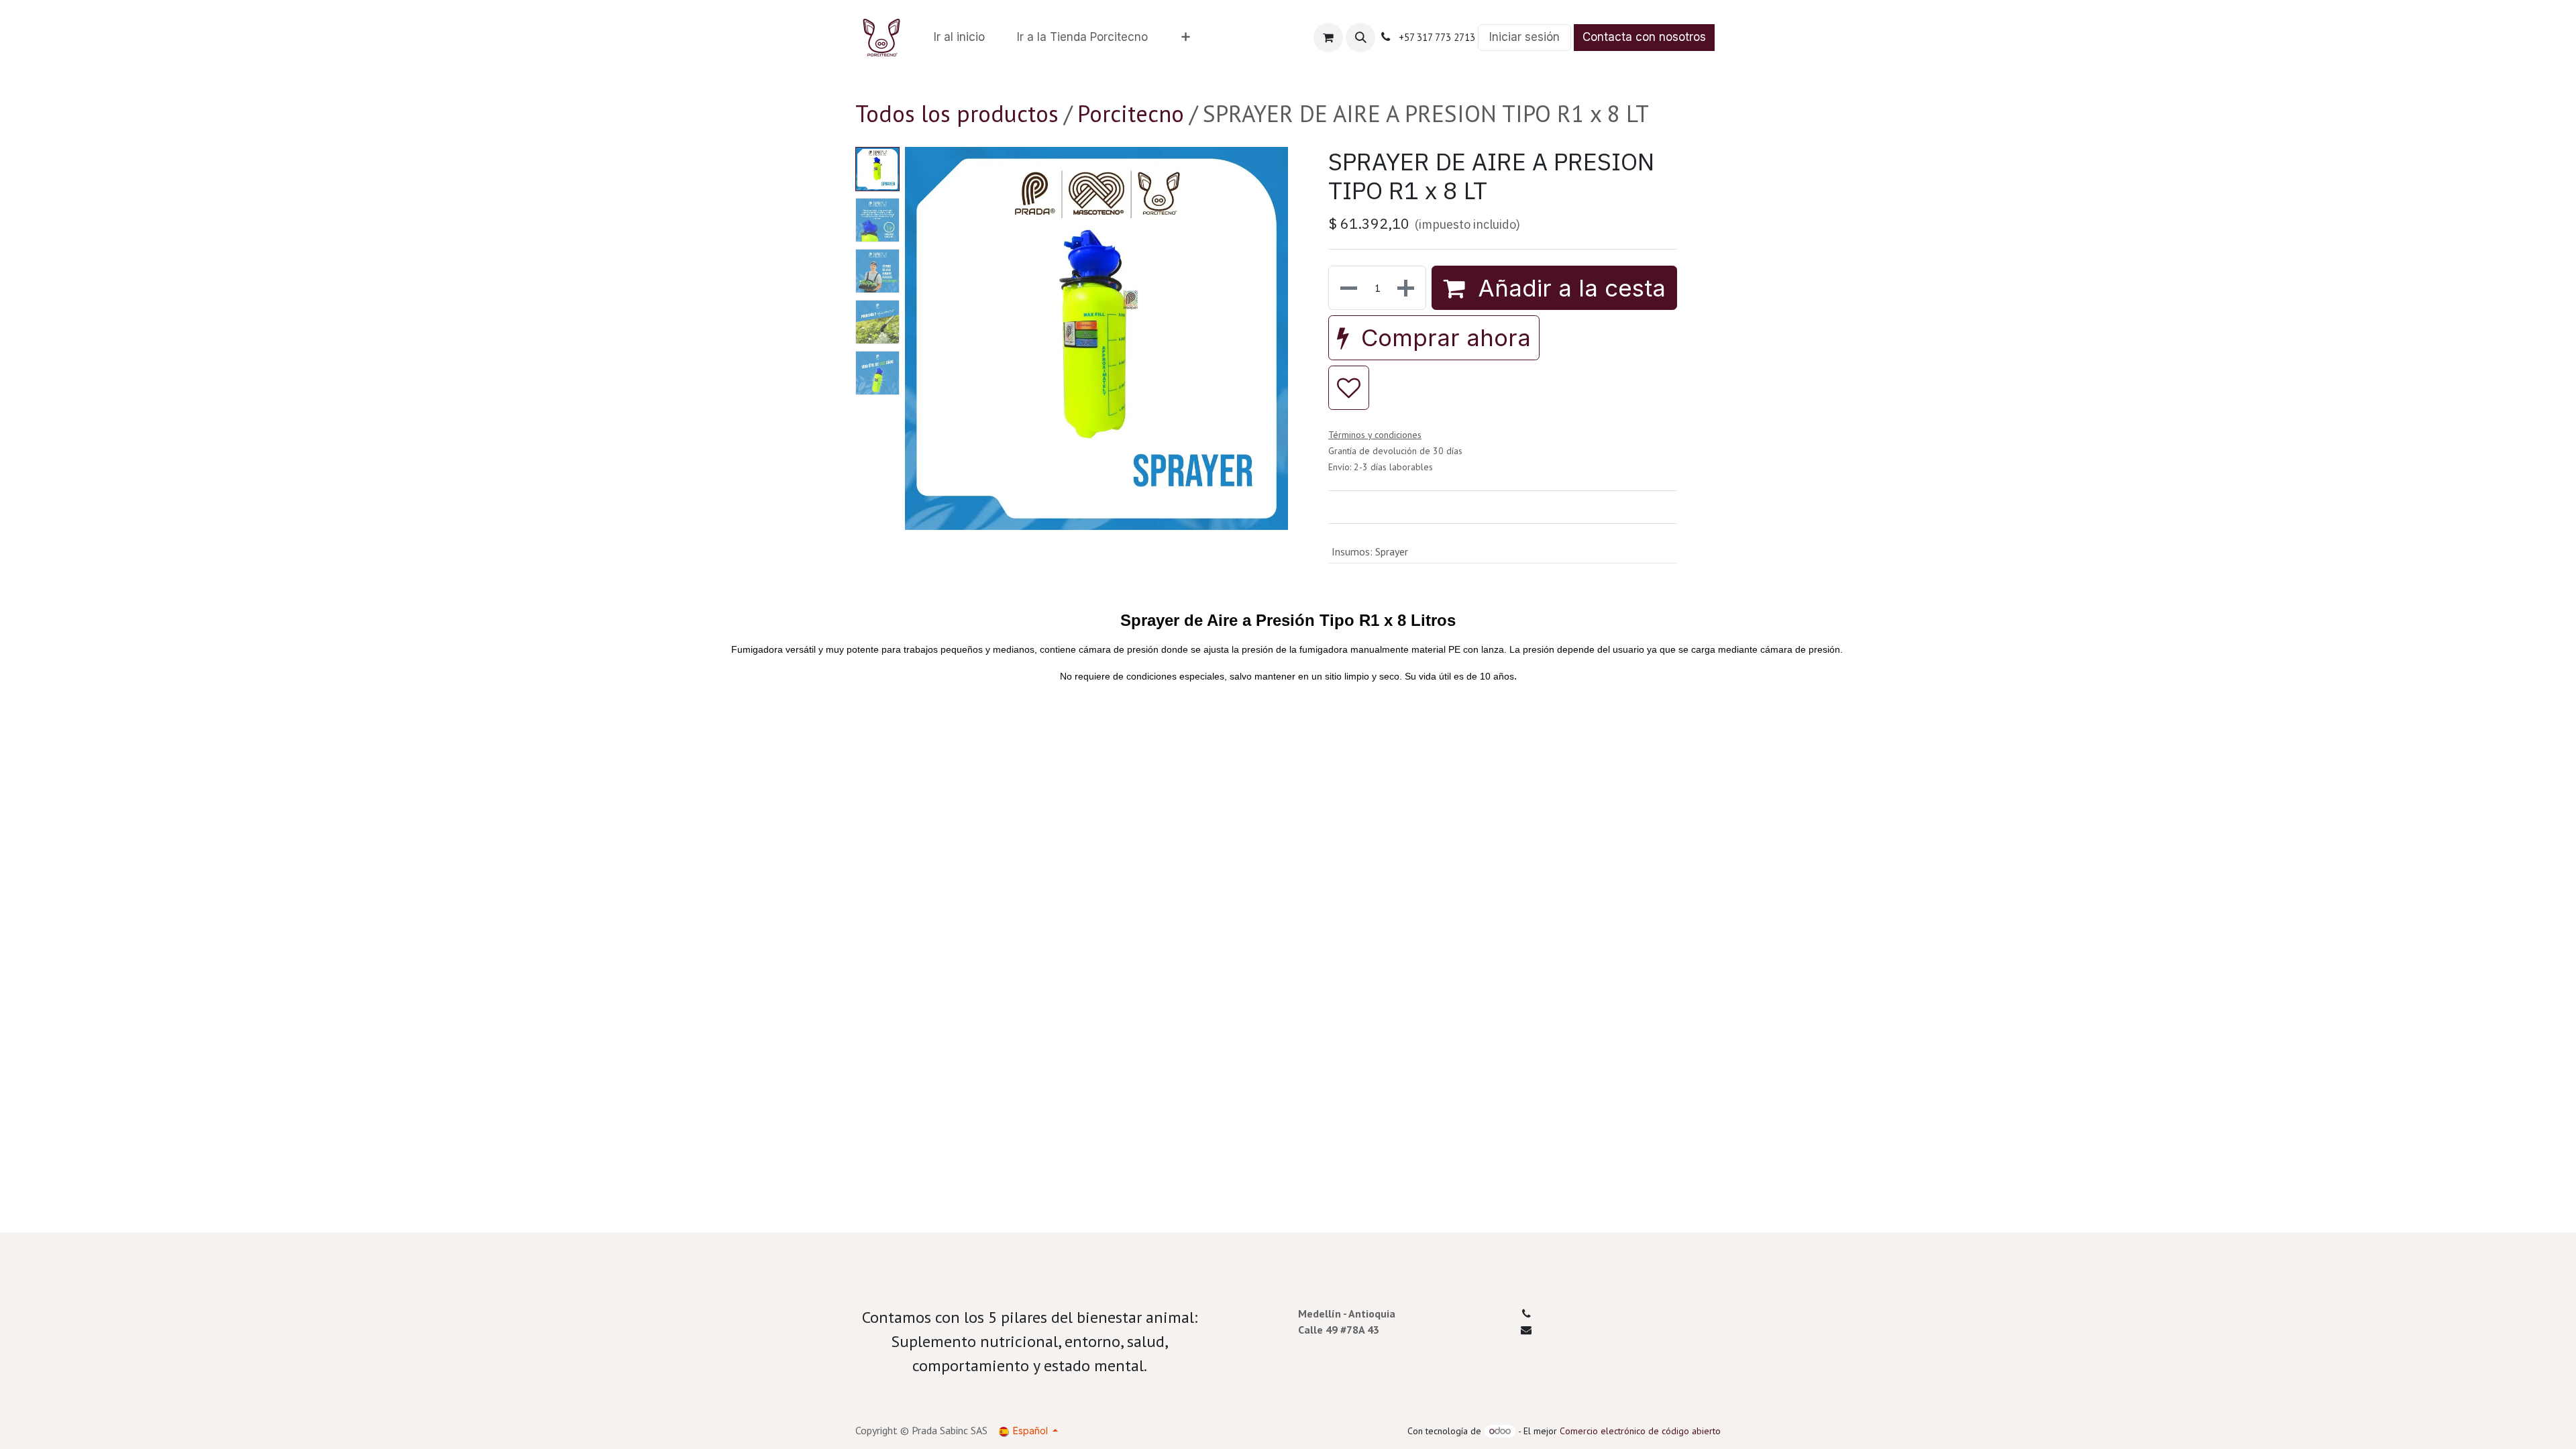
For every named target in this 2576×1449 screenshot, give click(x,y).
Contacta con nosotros (1644, 37)
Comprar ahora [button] (1443, 337)
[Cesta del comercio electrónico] (1328, 38)
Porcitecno (1131, 113)
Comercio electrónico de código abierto (1640, 1431)
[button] (1360, 38)
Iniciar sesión (1524, 37)
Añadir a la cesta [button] (1568, 288)
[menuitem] (959, 38)
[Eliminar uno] (1347, 288)
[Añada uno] (1407, 288)
